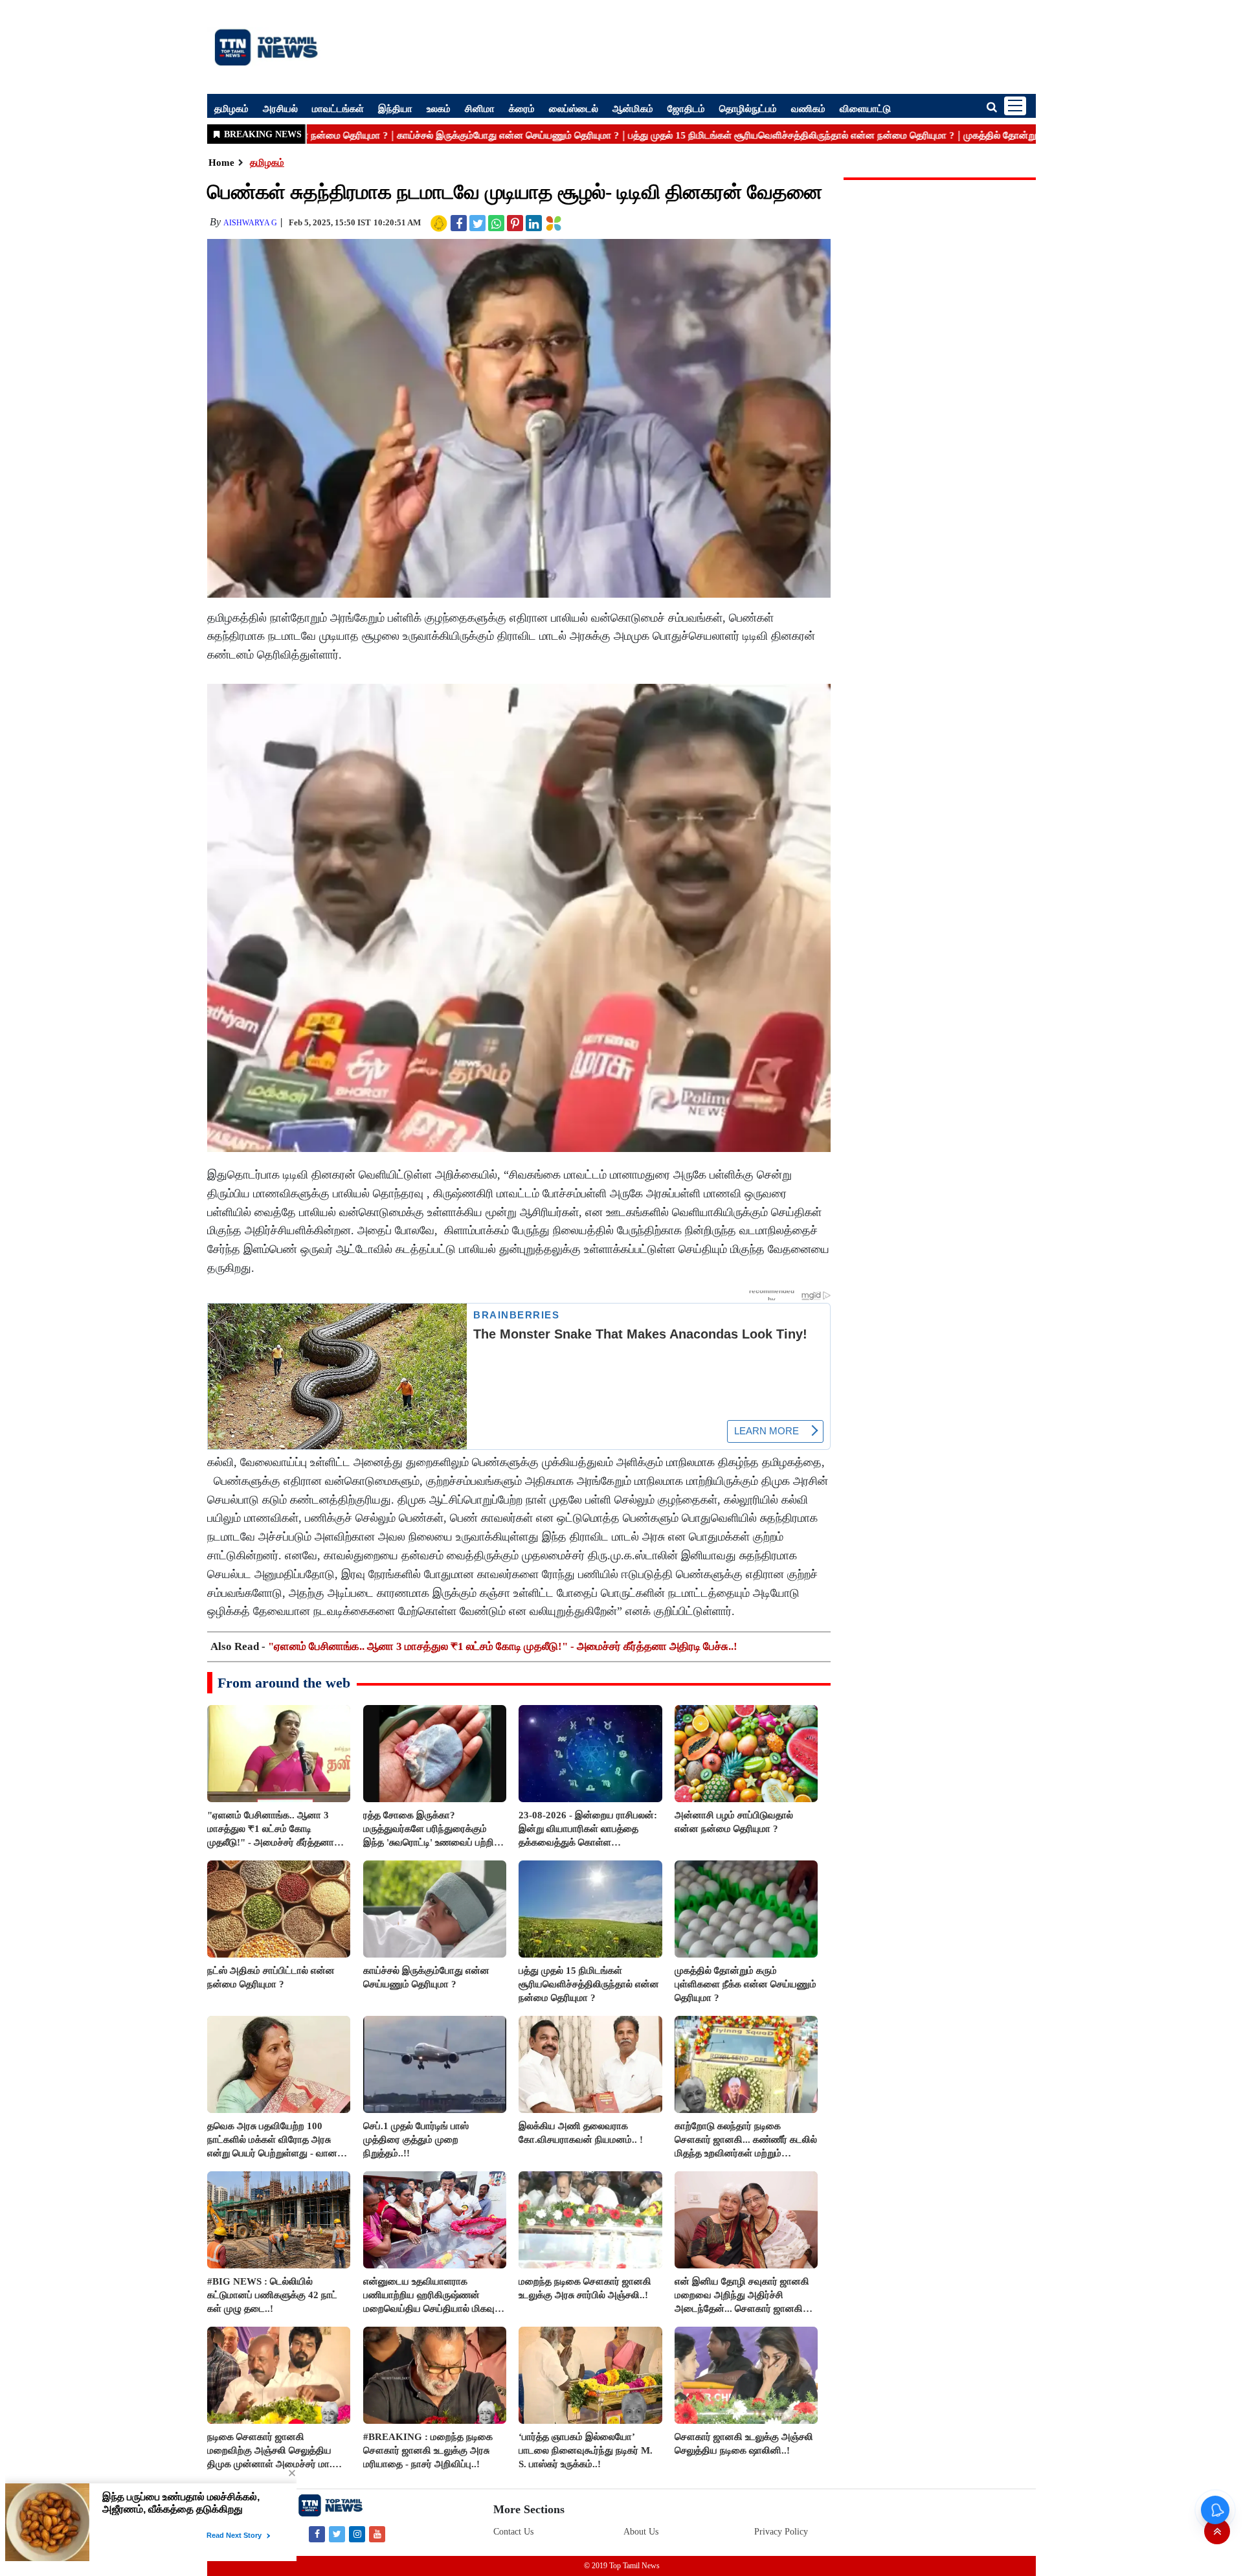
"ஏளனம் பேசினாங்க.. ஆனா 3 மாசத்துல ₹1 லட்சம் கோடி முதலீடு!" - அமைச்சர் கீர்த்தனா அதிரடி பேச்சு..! (503, 1646)
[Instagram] (357, 2534)
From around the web (284, 1683)
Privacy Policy (781, 2532)
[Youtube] (377, 2534)
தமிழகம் (231, 108)
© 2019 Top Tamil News (622, 2566)
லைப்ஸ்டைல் (574, 108)
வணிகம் (808, 108)
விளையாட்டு (865, 108)
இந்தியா (395, 108)
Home (221, 163)
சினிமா (480, 108)
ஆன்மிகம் (633, 108)
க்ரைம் (522, 108)
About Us (641, 2532)
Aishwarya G (250, 223)
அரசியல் (280, 108)
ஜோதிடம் (686, 108)
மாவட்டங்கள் (338, 108)
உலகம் (439, 108)
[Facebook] (317, 2534)
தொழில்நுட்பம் (748, 108)
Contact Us (513, 2532)
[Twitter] (337, 2534)
